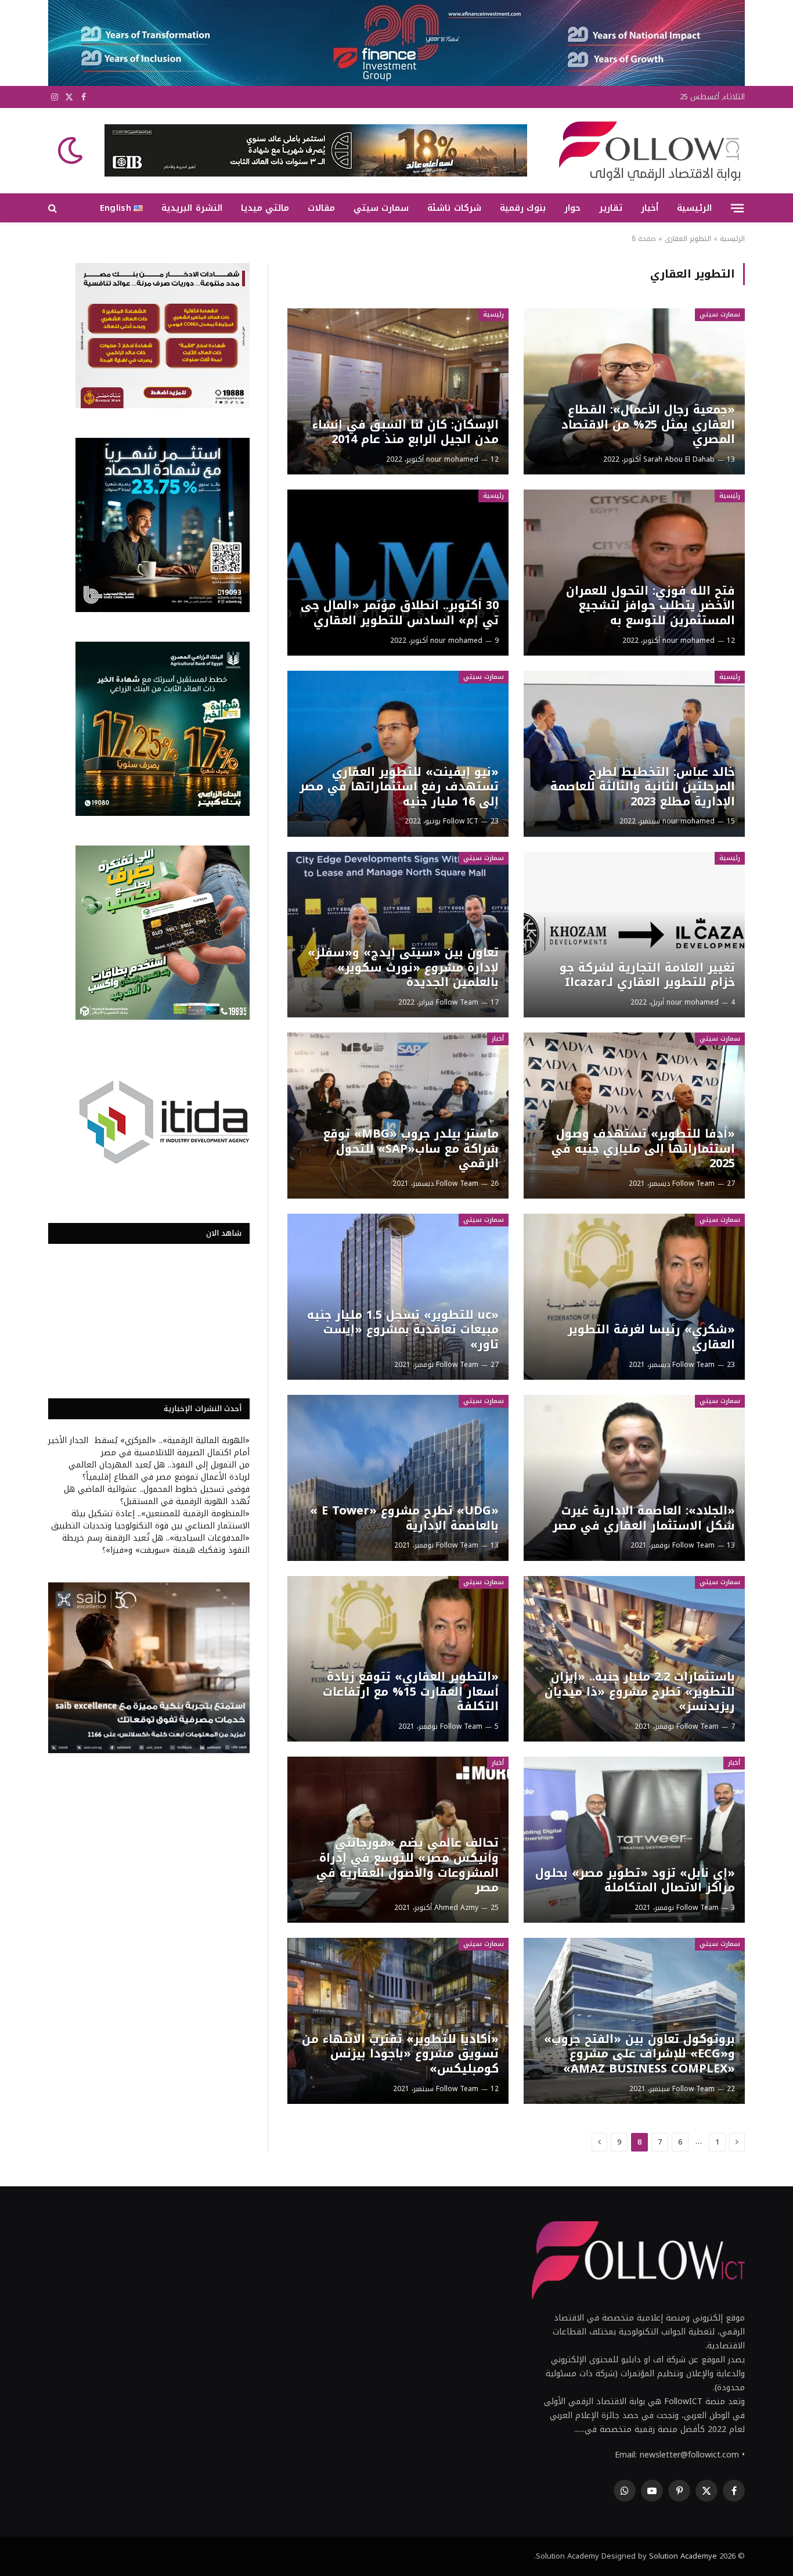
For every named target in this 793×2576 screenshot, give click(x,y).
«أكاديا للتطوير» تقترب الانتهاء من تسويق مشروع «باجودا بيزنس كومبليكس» (400, 2054)
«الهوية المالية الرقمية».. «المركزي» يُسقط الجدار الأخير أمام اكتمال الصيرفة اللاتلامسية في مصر (149, 1447)
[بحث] (54, 208)
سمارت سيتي (381, 208)
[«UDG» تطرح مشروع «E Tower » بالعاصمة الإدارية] (398, 1478)
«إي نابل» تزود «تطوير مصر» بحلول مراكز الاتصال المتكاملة (635, 1881)
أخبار (650, 208)
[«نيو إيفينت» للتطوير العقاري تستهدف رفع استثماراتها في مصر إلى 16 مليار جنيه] (398, 754)
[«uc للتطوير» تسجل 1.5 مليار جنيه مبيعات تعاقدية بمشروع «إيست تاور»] (398, 1297)
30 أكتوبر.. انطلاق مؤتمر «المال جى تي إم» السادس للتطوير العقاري (399, 613)
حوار (572, 208)
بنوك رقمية (523, 208)
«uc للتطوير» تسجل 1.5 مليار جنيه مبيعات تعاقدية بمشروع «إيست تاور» (403, 1330)
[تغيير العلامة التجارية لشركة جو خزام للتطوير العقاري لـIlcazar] (634, 935)
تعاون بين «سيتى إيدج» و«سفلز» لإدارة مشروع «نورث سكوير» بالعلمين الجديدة (403, 968)
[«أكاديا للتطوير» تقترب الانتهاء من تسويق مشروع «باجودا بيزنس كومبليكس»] (398, 2021)
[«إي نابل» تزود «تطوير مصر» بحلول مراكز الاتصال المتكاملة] (634, 1840)
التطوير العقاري (688, 239)
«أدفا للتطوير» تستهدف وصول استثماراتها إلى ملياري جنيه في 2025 (643, 1149)
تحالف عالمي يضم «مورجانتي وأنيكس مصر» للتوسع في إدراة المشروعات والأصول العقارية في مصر (407, 1865)
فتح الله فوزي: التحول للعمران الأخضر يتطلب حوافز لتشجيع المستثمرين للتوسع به (650, 606)
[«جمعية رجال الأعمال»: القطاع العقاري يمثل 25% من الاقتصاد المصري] (634, 391)
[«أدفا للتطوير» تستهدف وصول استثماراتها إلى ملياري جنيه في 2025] (634, 1116)
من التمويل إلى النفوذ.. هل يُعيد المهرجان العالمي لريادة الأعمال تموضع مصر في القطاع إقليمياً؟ (159, 1471)
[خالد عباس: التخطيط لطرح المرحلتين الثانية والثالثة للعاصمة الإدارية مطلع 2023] (634, 754)
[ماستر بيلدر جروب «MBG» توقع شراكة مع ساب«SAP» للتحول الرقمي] (398, 1116)
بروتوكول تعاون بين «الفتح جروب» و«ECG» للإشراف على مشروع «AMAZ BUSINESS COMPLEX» (639, 2054)
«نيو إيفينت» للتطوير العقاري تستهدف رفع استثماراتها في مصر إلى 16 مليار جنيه (399, 787)
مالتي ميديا (265, 208)
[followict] (646, 150)
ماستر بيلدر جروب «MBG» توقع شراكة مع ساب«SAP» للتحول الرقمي (411, 1149)
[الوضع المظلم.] (71, 150)
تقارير (611, 208)
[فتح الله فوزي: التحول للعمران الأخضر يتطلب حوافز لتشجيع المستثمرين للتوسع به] (634, 573)
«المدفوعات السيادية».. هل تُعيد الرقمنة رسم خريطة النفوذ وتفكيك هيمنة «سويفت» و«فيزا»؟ (156, 1544)
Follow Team (457, 1002)
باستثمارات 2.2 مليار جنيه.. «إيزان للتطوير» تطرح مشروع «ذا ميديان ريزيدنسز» (639, 1692)
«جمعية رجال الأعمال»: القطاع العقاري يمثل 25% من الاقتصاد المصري (648, 425)
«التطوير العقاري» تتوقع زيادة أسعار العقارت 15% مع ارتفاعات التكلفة (410, 1692)
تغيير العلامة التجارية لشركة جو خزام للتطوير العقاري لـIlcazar (647, 975)
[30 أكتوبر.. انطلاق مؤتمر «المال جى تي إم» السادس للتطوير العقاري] (398, 573)
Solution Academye (683, 2556)
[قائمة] (737, 208)
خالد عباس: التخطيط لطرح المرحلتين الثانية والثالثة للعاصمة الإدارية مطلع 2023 (642, 787)
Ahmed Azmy (456, 1908)
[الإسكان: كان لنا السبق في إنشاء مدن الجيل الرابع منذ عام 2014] (398, 391)
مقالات (321, 208)
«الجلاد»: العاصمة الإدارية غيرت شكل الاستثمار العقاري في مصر (644, 1518)
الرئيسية (694, 208)
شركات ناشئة (454, 208)
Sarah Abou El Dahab (679, 459)
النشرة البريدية (192, 208)
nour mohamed (452, 459)
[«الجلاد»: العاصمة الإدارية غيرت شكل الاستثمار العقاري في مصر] (634, 1478)
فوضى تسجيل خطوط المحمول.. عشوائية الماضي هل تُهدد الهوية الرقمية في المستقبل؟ (157, 1495)
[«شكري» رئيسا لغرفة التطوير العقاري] (634, 1297)
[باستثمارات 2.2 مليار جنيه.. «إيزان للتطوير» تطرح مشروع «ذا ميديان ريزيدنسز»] (634, 1659)
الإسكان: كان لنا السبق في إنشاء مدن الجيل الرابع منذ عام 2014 (405, 432)
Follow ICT (461, 821)
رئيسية (493, 314)
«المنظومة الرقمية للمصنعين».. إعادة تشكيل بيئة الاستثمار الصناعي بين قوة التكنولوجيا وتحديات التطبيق (150, 1520)
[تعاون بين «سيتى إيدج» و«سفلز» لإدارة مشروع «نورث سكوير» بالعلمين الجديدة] (398, 935)
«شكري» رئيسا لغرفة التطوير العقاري (651, 1337)
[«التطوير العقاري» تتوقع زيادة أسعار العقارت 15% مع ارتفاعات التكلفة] (398, 1659)
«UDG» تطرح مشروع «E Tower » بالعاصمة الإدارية (404, 1518)
